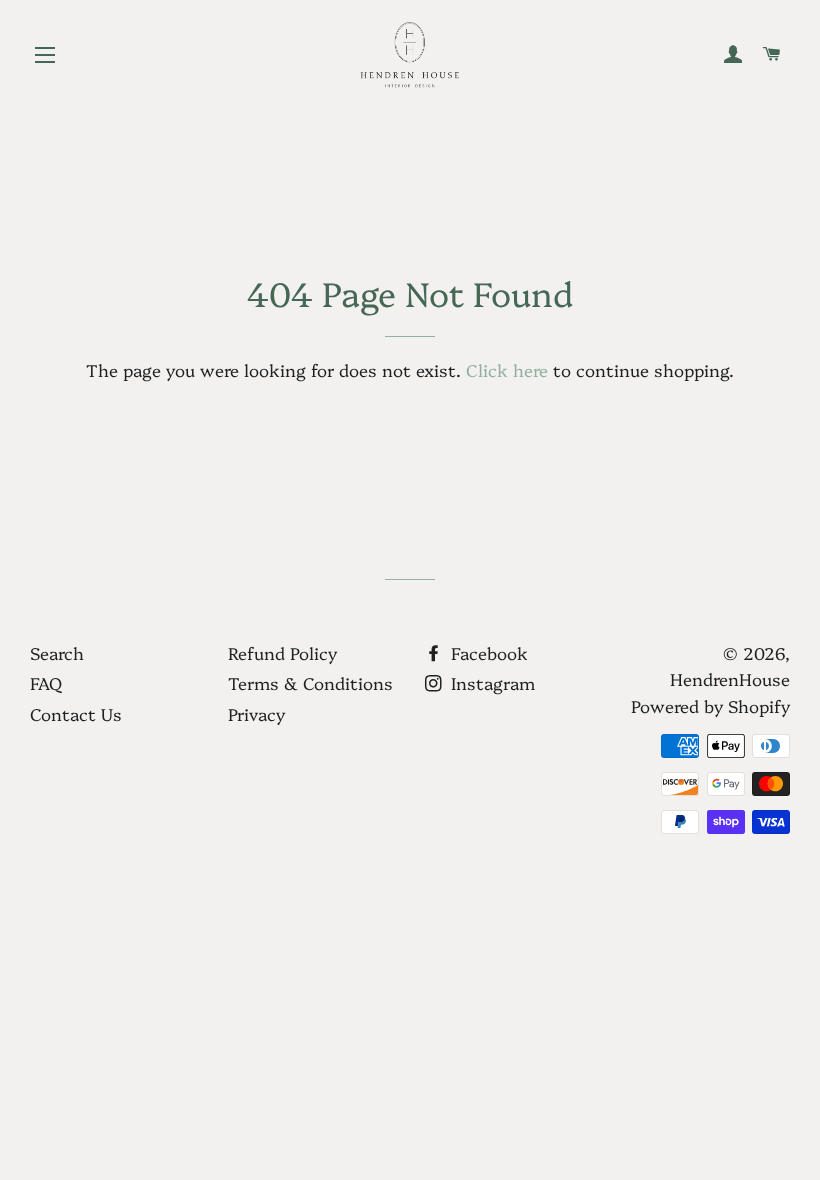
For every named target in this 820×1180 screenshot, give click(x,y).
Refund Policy (282, 652)
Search (57, 652)
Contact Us (76, 713)
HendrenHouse (730, 678)
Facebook (487, 652)
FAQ (46, 682)
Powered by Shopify (710, 705)
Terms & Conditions (310, 682)
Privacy (256, 713)
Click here (507, 369)
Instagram (490, 682)
